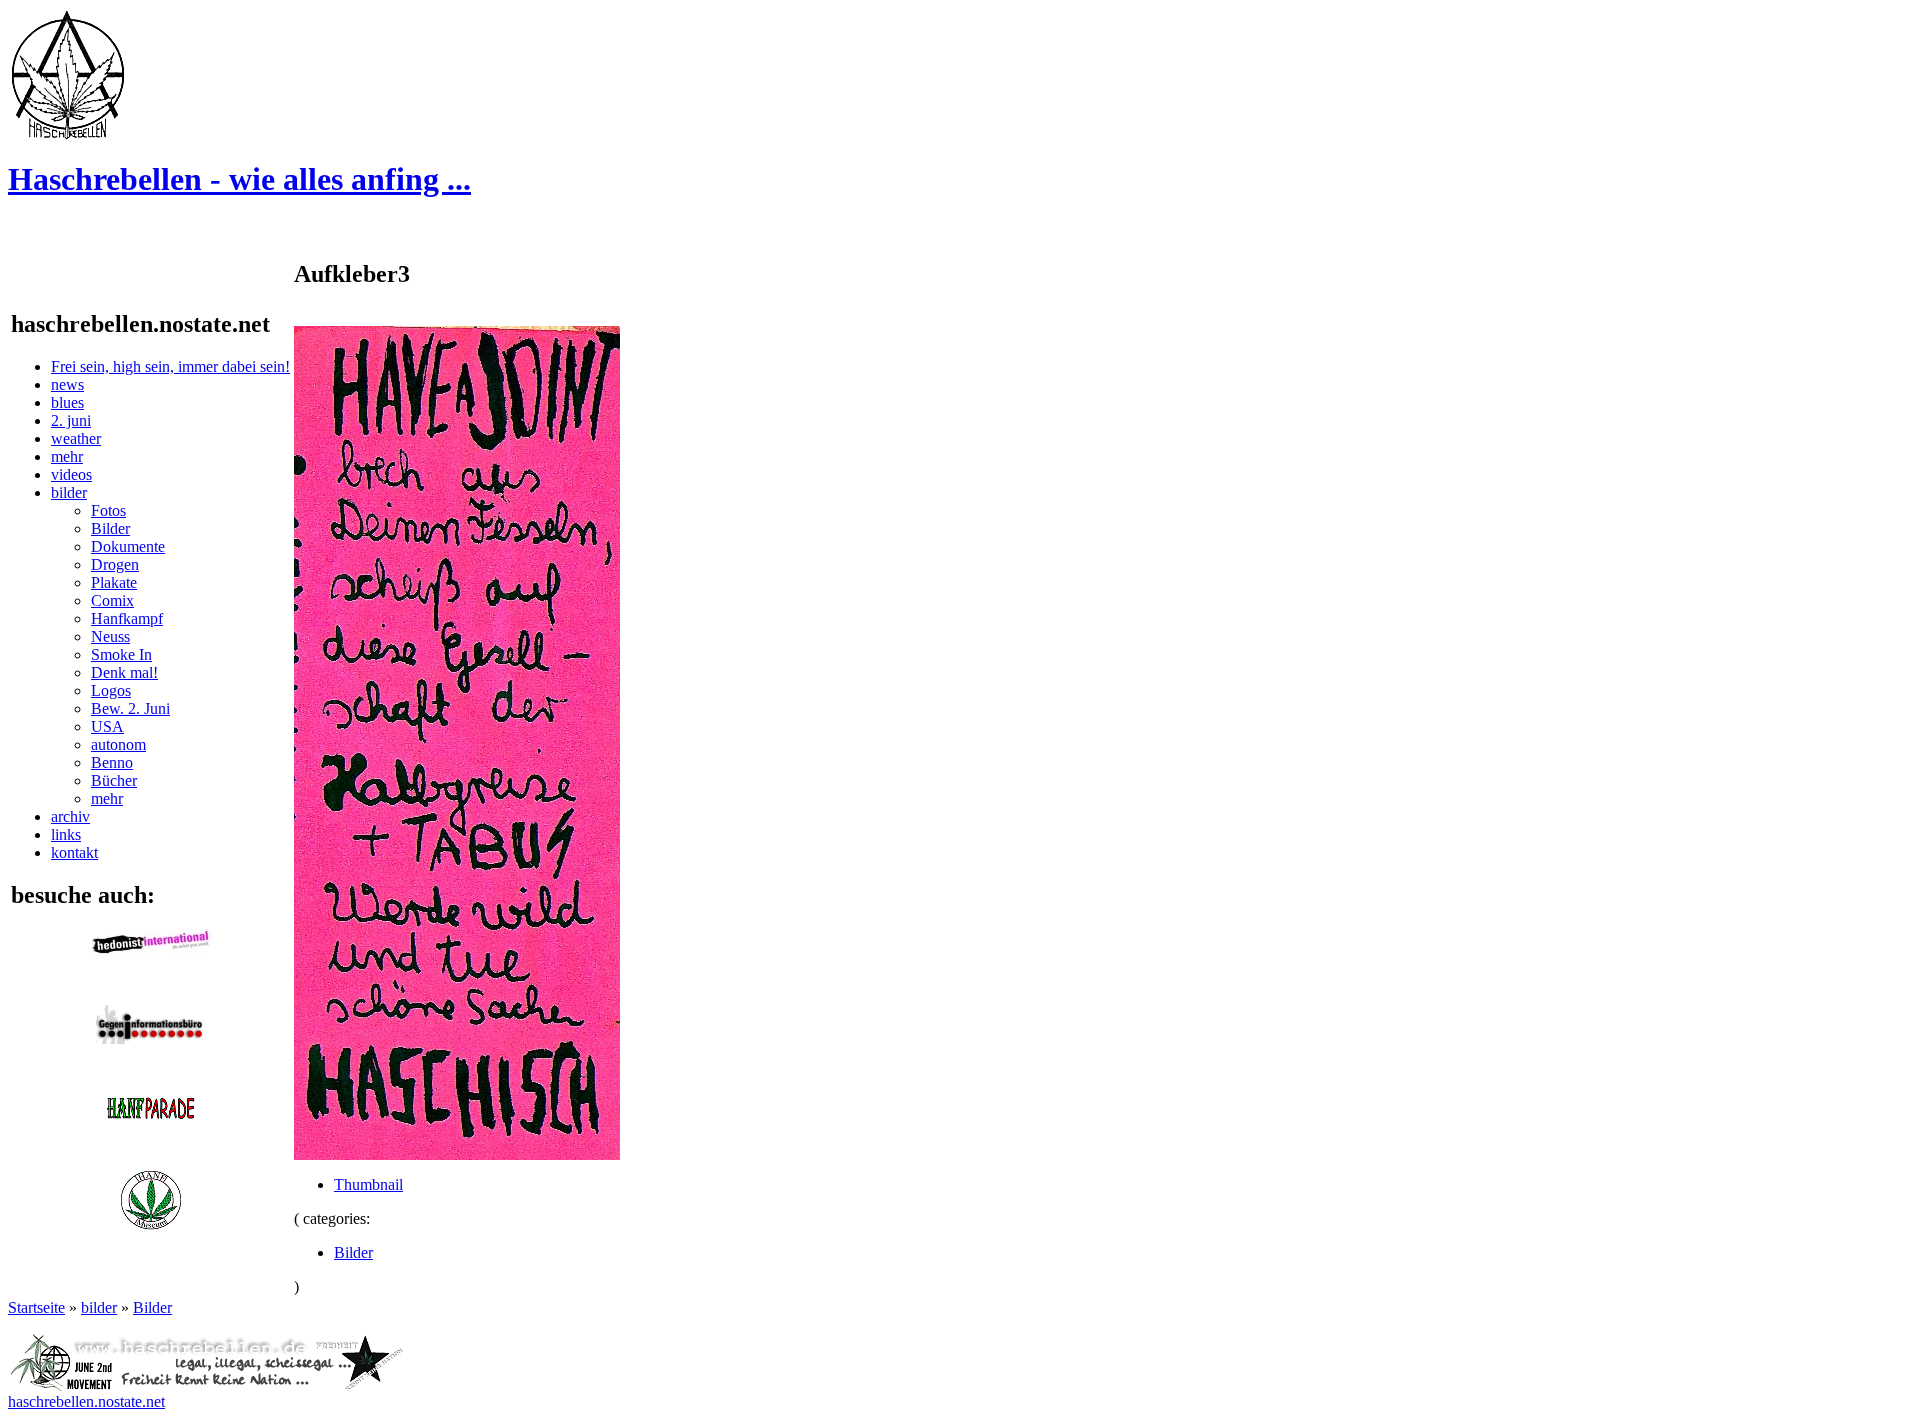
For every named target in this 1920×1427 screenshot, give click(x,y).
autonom (118, 744)
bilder (69, 492)
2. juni (71, 420)
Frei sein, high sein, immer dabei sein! (170, 366)
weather (76, 438)
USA (107, 726)
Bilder (110, 528)
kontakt (74, 852)
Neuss (110, 636)
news (67, 384)
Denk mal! (124, 672)
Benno (112, 762)
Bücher (114, 780)
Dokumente (128, 546)
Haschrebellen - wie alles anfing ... (239, 179)
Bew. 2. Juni (130, 708)
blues (67, 402)
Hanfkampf (127, 618)
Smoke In (121, 654)
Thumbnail (368, 1184)
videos (71, 474)
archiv (70, 816)
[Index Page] (68, 134)
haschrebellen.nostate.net (86, 1401)
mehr (67, 456)
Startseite (36, 1307)
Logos (111, 690)
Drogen (115, 564)
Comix (112, 600)
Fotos (108, 510)
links (66, 834)
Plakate (114, 582)
